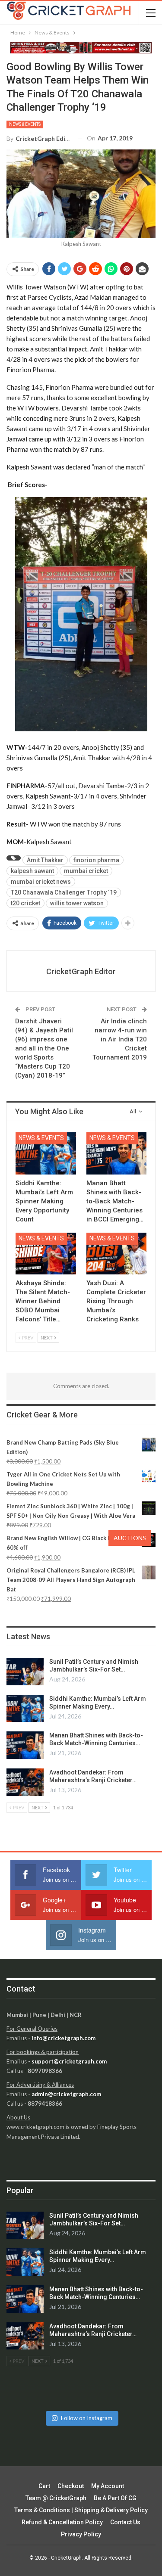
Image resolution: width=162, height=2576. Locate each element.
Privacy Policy (81, 2534)
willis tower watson (77, 903)
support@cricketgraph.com (69, 2061)
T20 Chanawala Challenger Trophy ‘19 (64, 892)
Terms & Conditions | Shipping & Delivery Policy (81, 2510)
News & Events (25, 124)
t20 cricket (25, 903)
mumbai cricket (86, 871)
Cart (44, 2486)
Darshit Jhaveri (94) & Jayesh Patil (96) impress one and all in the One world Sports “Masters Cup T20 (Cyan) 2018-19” (44, 1048)
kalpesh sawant (32, 871)
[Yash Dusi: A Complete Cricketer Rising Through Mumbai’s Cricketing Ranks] (117, 1254)
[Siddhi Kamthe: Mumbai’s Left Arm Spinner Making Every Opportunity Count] (46, 1153)
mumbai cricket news (41, 882)
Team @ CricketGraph (56, 2498)
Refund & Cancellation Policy (62, 2522)
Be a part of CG (115, 2498)
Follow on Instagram (87, 2418)
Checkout (71, 2486)
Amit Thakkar (45, 860)
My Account (108, 2486)
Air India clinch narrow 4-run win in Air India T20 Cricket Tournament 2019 (120, 1039)
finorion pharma (96, 860)
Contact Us (125, 2522)
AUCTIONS (130, 1538)
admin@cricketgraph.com (66, 2094)
